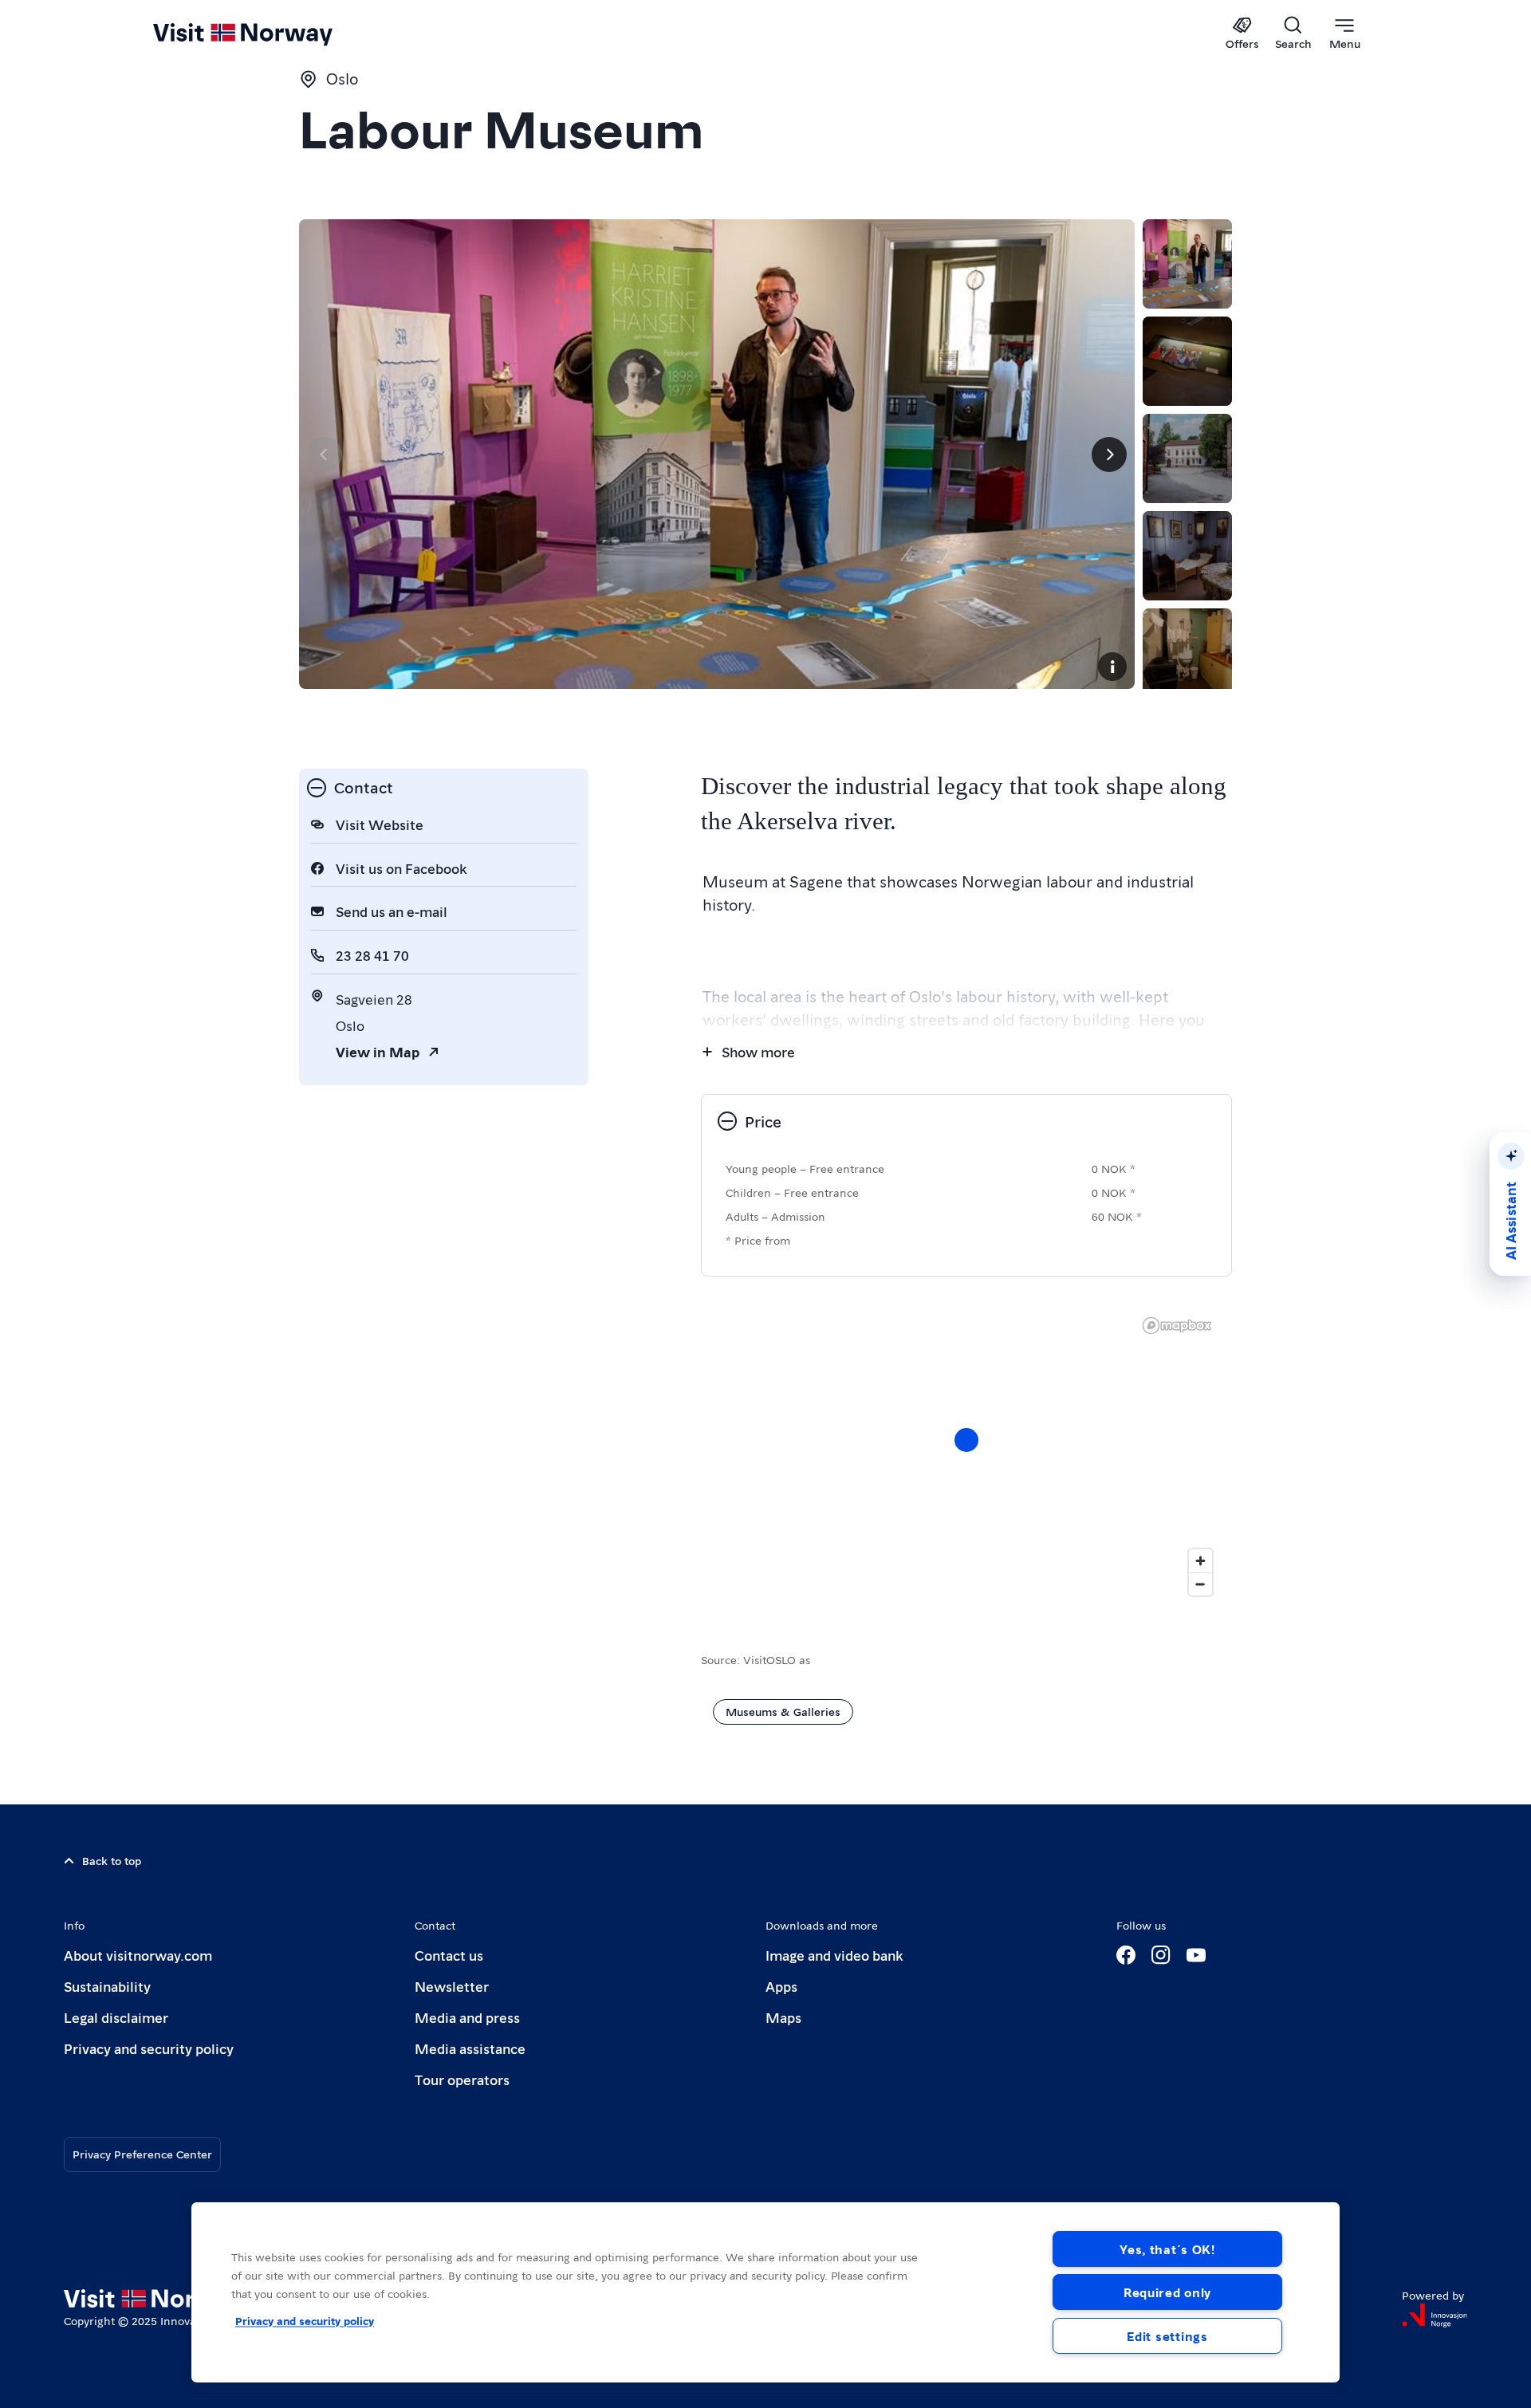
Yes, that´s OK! (1167, 2249)
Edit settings (1167, 2336)
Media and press (467, 2017)
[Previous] (325, 454)
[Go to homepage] (269, 33)
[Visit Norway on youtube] (1196, 1955)
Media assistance (470, 2048)
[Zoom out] (1200, 1584)
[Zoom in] (1200, 1561)
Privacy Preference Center (142, 2154)
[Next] (1109, 454)
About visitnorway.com (138, 1955)
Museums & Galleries (783, 1711)
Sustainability (107, 1986)
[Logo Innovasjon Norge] (1435, 2316)
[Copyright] (1112, 667)
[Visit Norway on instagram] (1161, 1955)
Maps (783, 2017)
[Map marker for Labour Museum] (966, 1440)
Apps (781, 1986)
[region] (765, 2292)
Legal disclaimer (116, 2017)
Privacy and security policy (149, 2048)
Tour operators (462, 2079)
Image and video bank (834, 1955)
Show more (758, 1051)
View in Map (378, 1051)
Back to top (112, 1860)
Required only (1167, 2292)
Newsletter (452, 1986)
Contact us (449, 1955)
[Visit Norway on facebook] (1126, 1955)
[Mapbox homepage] (1177, 1326)
